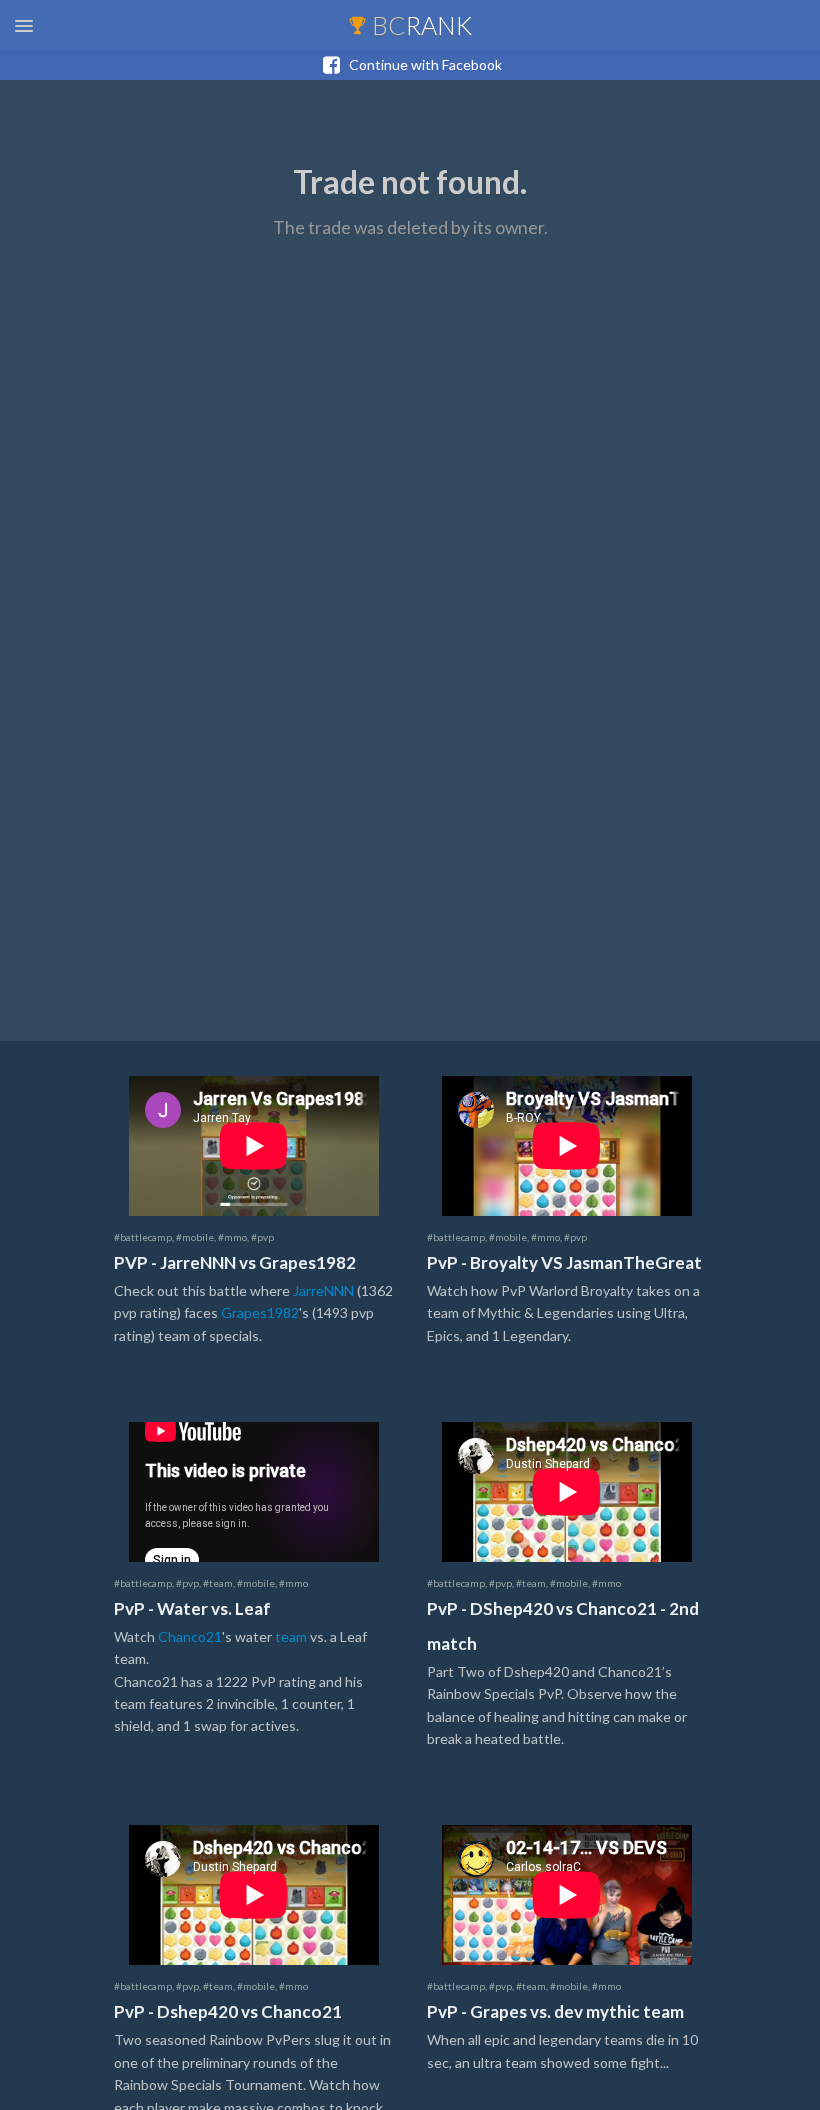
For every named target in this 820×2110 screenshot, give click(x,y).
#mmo (232, 1237)
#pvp (262, 1237)
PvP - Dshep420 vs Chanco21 (228, 2011)
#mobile (195, 1237)
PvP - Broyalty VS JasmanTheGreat (564, 1262)
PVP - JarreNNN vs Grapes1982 (235, 1262)
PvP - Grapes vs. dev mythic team (555, 2011)
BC (419, 25)
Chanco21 (190, 1636)
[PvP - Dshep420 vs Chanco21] (254, 1905)
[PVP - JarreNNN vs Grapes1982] (254, 1156)
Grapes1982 (260, 1312)
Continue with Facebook (421, 64)
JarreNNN (323, 1290)
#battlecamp (143, 1237)
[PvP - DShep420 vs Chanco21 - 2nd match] (567, 1502)
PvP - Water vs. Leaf (192, 1608)
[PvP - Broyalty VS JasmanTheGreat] (567, 1156)
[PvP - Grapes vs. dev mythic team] (567, 1905)
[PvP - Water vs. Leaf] (254, 1502)
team (291, 1636)
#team (218, 1583)
